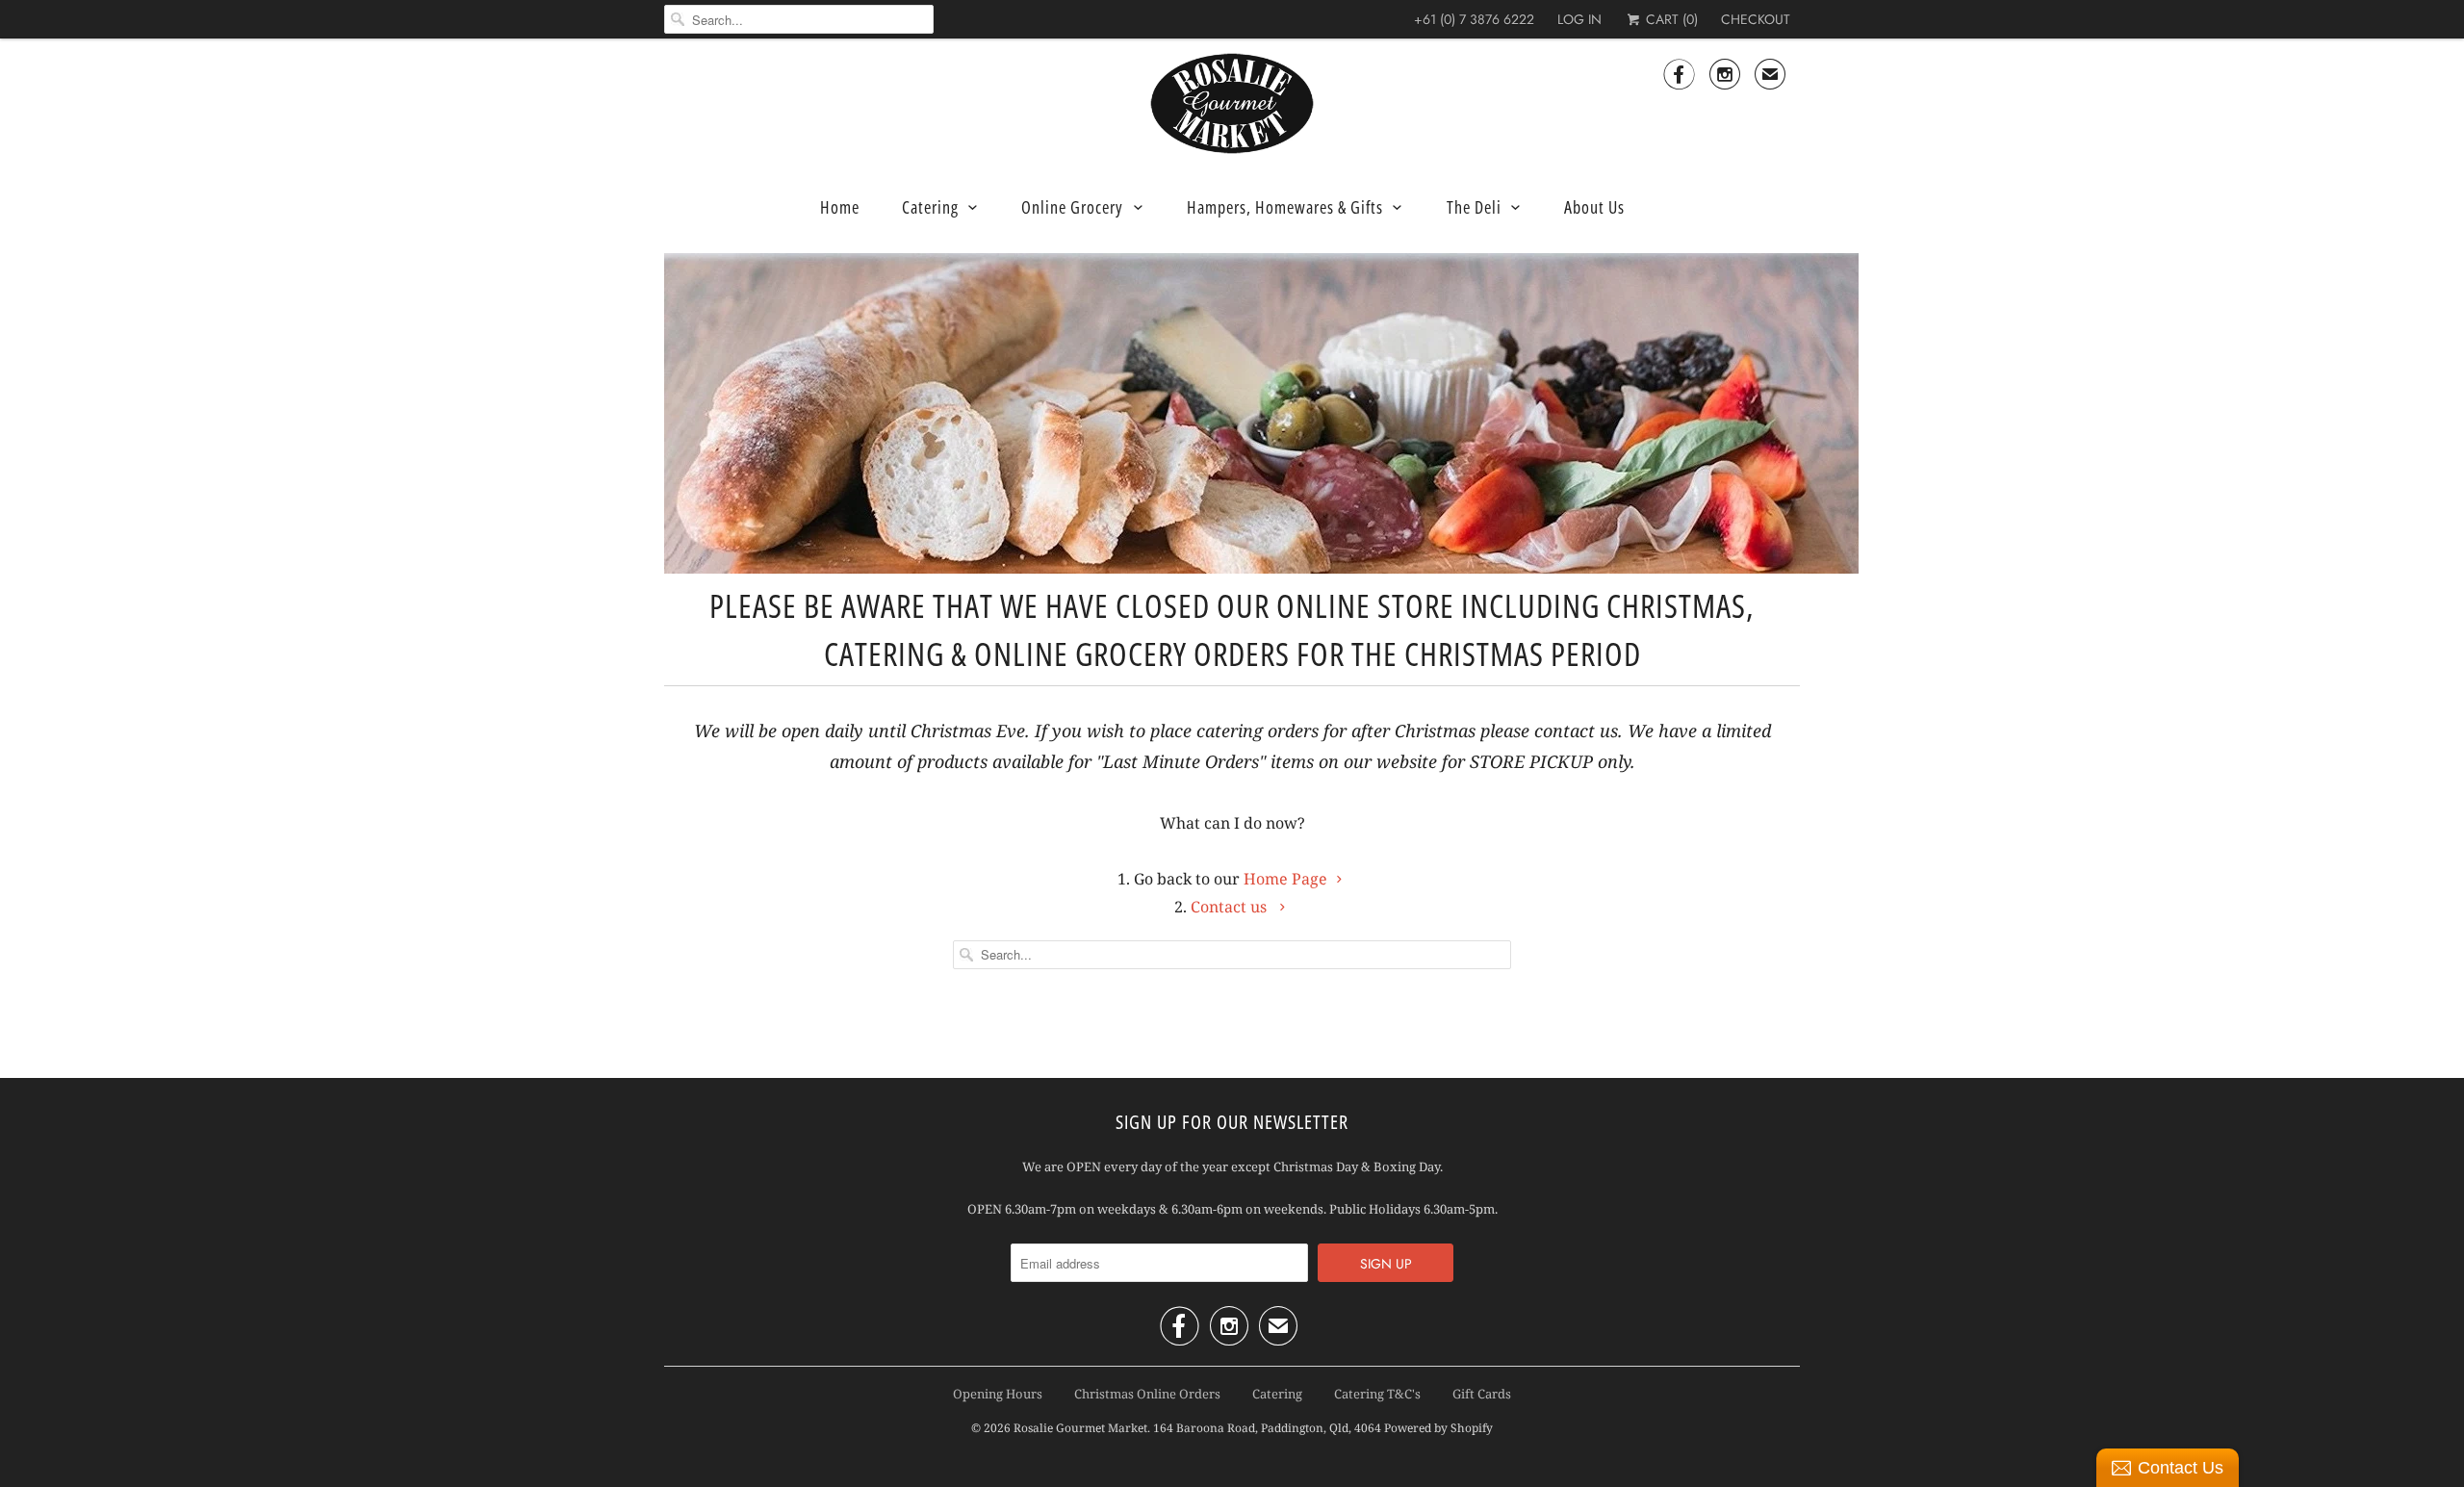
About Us (1594, 207)
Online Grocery (1072, 207)
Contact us (1231, 907)
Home (840, 207)
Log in (1579, 19)
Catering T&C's (1377, 1394)
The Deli (1474, 207)
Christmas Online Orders (1147, 1394)
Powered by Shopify (1438, 1428)
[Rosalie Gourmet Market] (1232, 104)
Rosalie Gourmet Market (1080, 1428)
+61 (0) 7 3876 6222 (1474, 19)
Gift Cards (1482, 1394)
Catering (930, 207)
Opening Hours (998, 1394)
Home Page (1285, 879)
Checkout (1756, 19)
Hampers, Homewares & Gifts (1285, 207)
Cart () (1670, 19)
